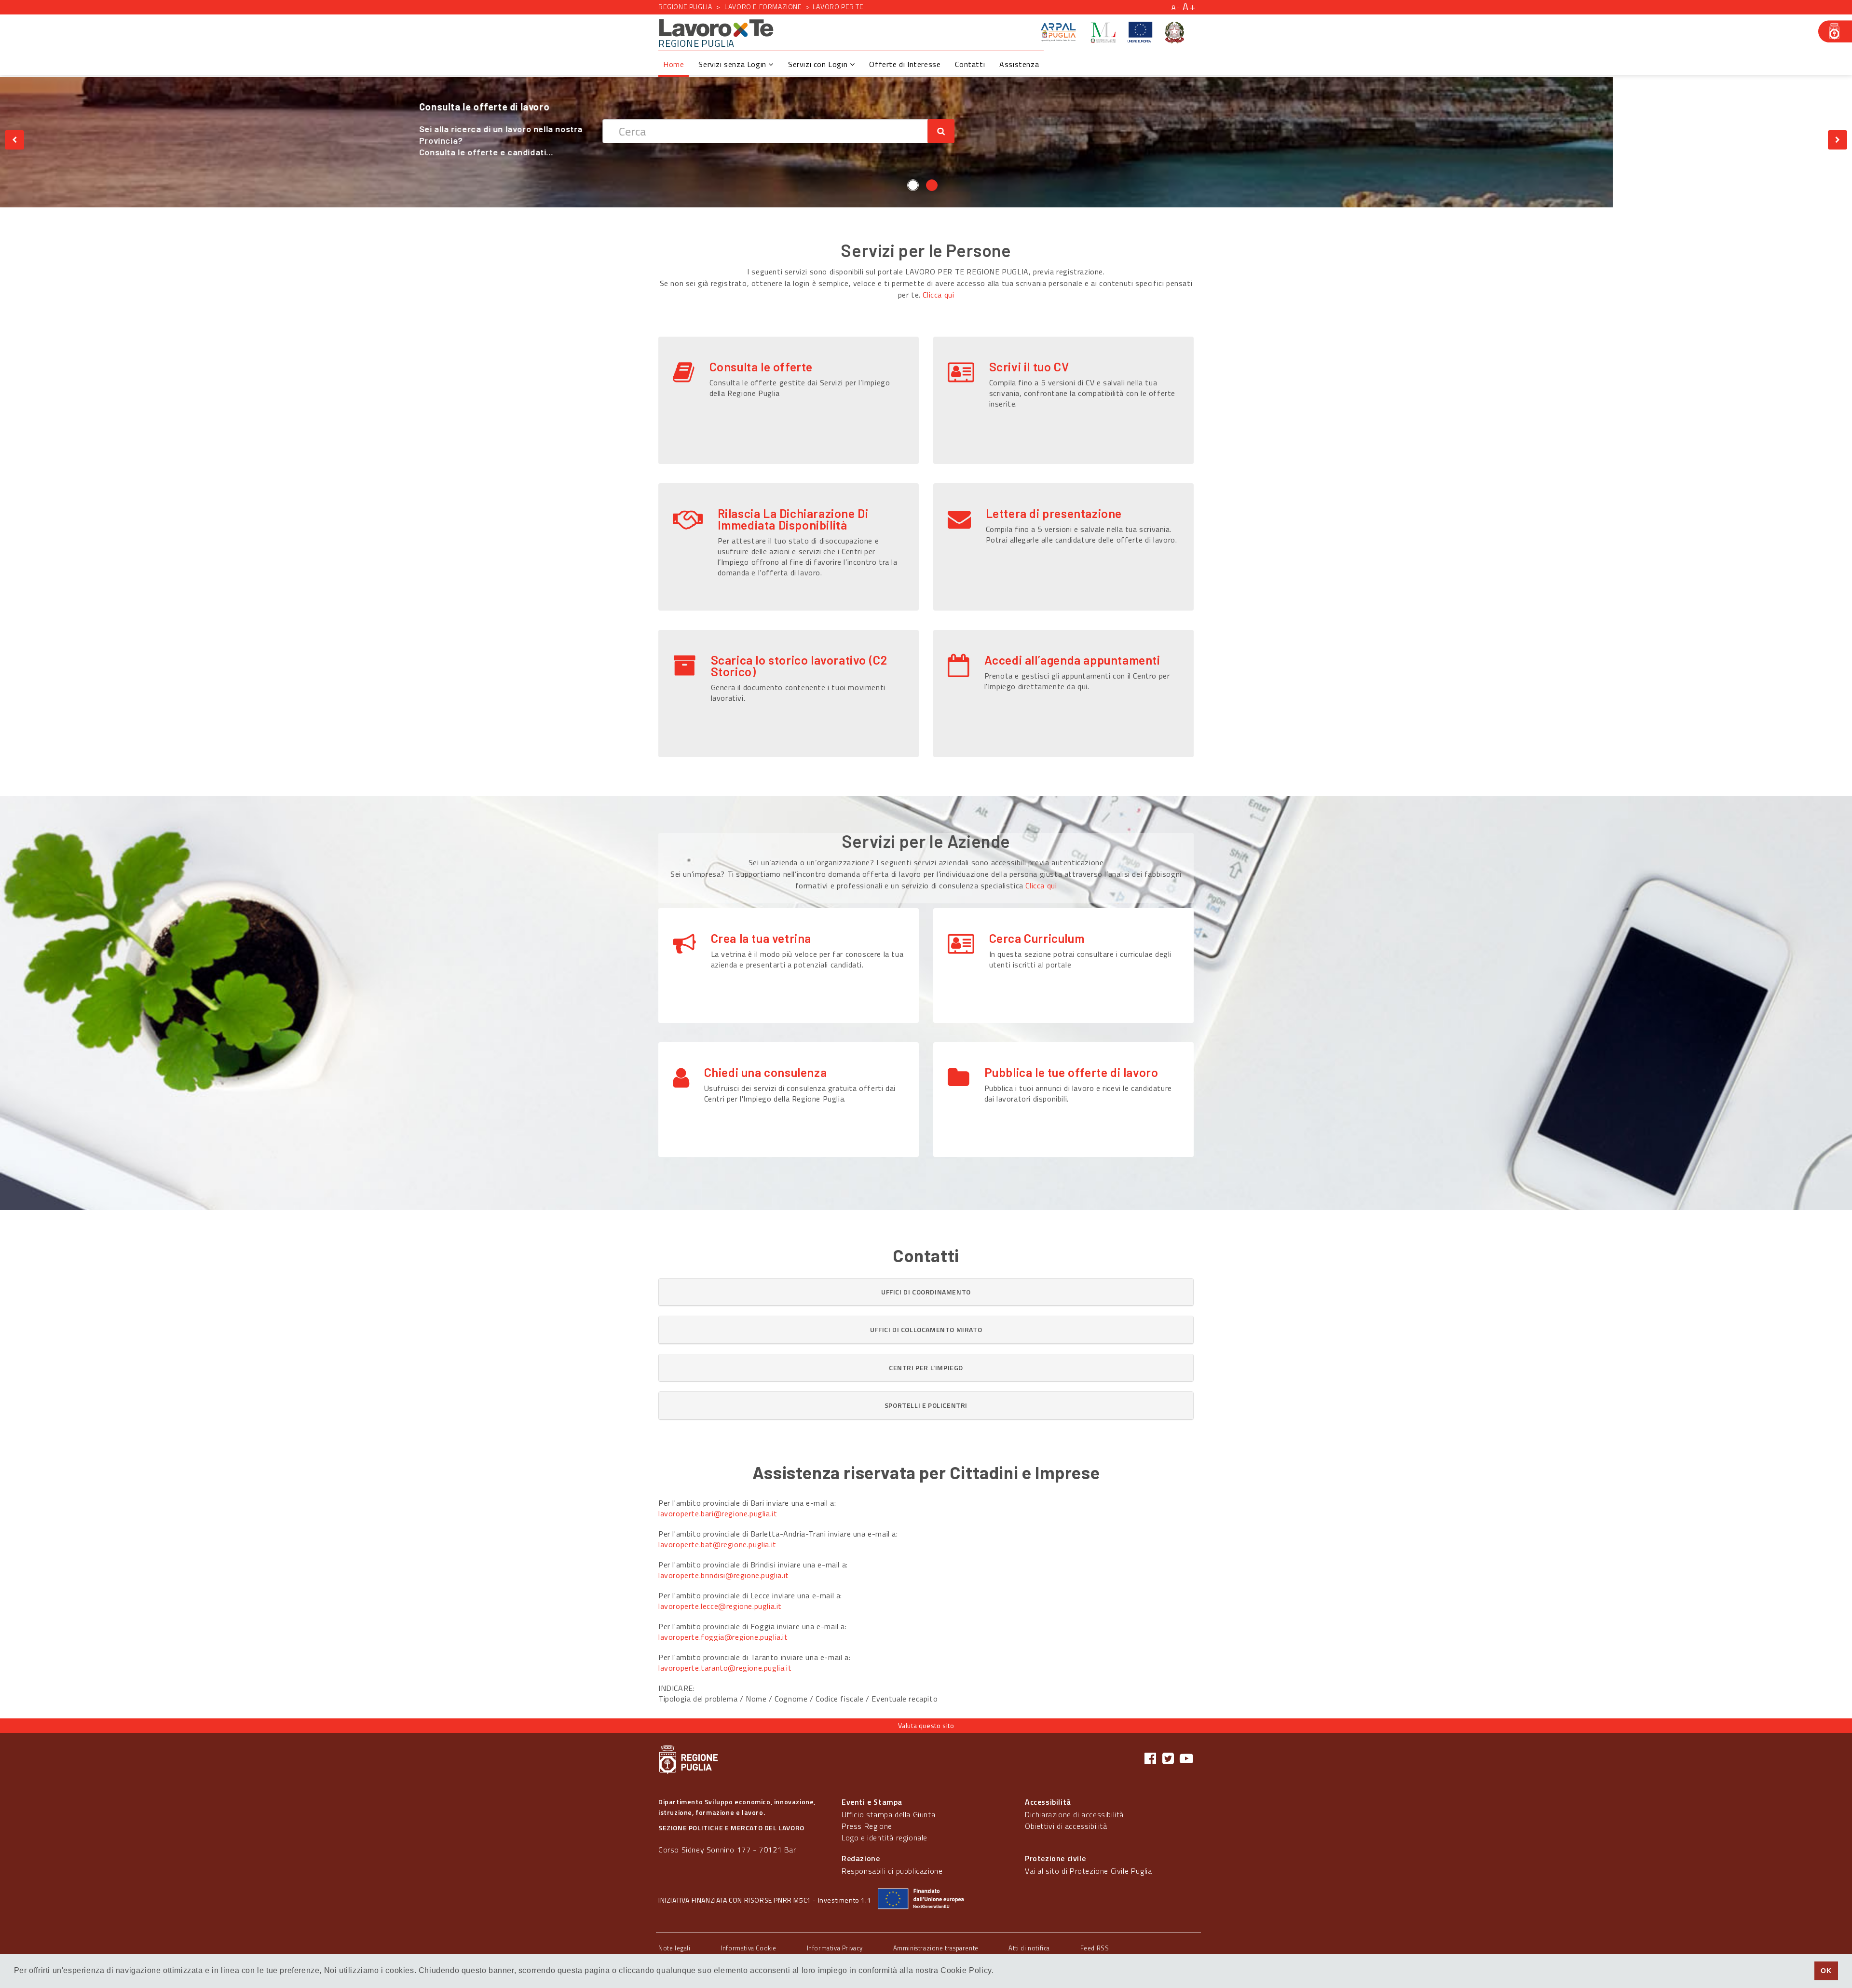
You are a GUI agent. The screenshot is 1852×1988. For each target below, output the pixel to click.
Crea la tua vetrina (761, 938)
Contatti (970, 64)
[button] (926, 1292)
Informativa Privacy (835, 1948)
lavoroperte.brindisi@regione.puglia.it (724, 1575)
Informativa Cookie (749, 1948)
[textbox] (1004, 131)
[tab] (926, 1292)
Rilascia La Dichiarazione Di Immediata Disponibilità (793, 519)
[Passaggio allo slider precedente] (14, 140)
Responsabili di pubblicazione (892, 1871)
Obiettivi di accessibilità (1066, 1826)
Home (674, 64)
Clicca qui (938, 295)
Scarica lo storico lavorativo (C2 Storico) (799, 666)
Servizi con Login (819, 64)
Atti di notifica (1029, 1948)
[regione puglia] (1835, 31)
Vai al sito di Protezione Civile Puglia (1088, 1871)
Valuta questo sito (926, 1725)
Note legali (674, 1948)
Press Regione (867, 1826)
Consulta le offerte (761, 367)
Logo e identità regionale (885, 1838)
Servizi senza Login (733, 64)
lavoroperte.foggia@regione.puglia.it (723, 1637)
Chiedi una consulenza (766, 1072)
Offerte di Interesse (905, 64)
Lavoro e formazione (763, 7)
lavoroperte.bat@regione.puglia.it (717, 1544)
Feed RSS (1095, 1948)
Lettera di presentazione (1054, 513)
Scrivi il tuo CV (1029, 367)
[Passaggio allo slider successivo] (1838, 140)
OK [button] (1826, 1971)
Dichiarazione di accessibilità (1074, 1814)
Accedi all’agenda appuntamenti (1072, 660)
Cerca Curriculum (1037, 938)
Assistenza (1019, 64)
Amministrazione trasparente (936, 1948)
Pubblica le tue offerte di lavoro (1071, 1072)
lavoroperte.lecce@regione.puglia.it (720, 1606)
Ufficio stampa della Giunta (888, 1814)
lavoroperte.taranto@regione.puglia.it (725, 1668)
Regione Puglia (685, 7)
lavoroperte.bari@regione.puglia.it (718, 1513)
